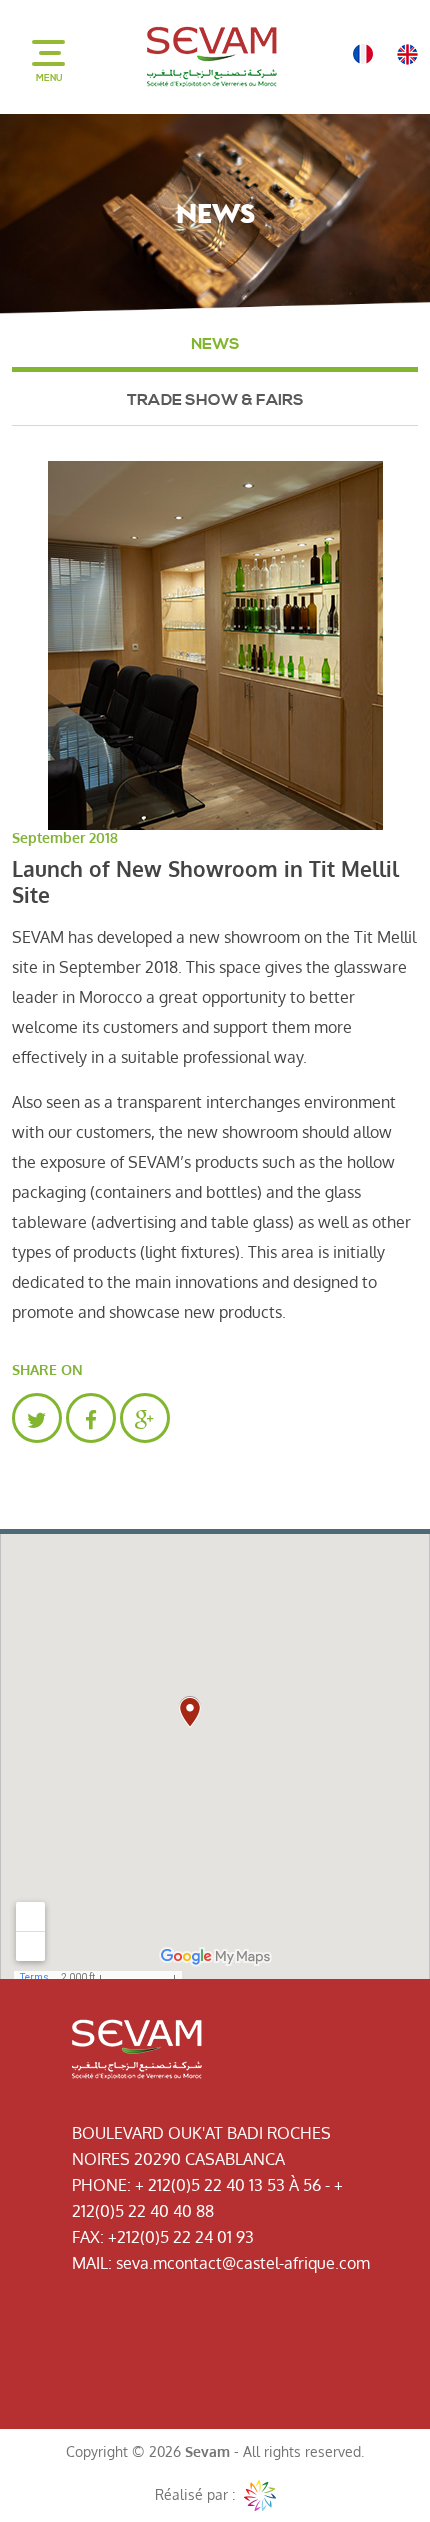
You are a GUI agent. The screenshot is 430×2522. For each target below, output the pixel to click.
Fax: (88, 2237)
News (215, 344)
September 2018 (65, 838)
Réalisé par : (197, 2494)
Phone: (101, 2185)
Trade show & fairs (215, 400)
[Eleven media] (260, 2496)
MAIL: (92, 2263)
